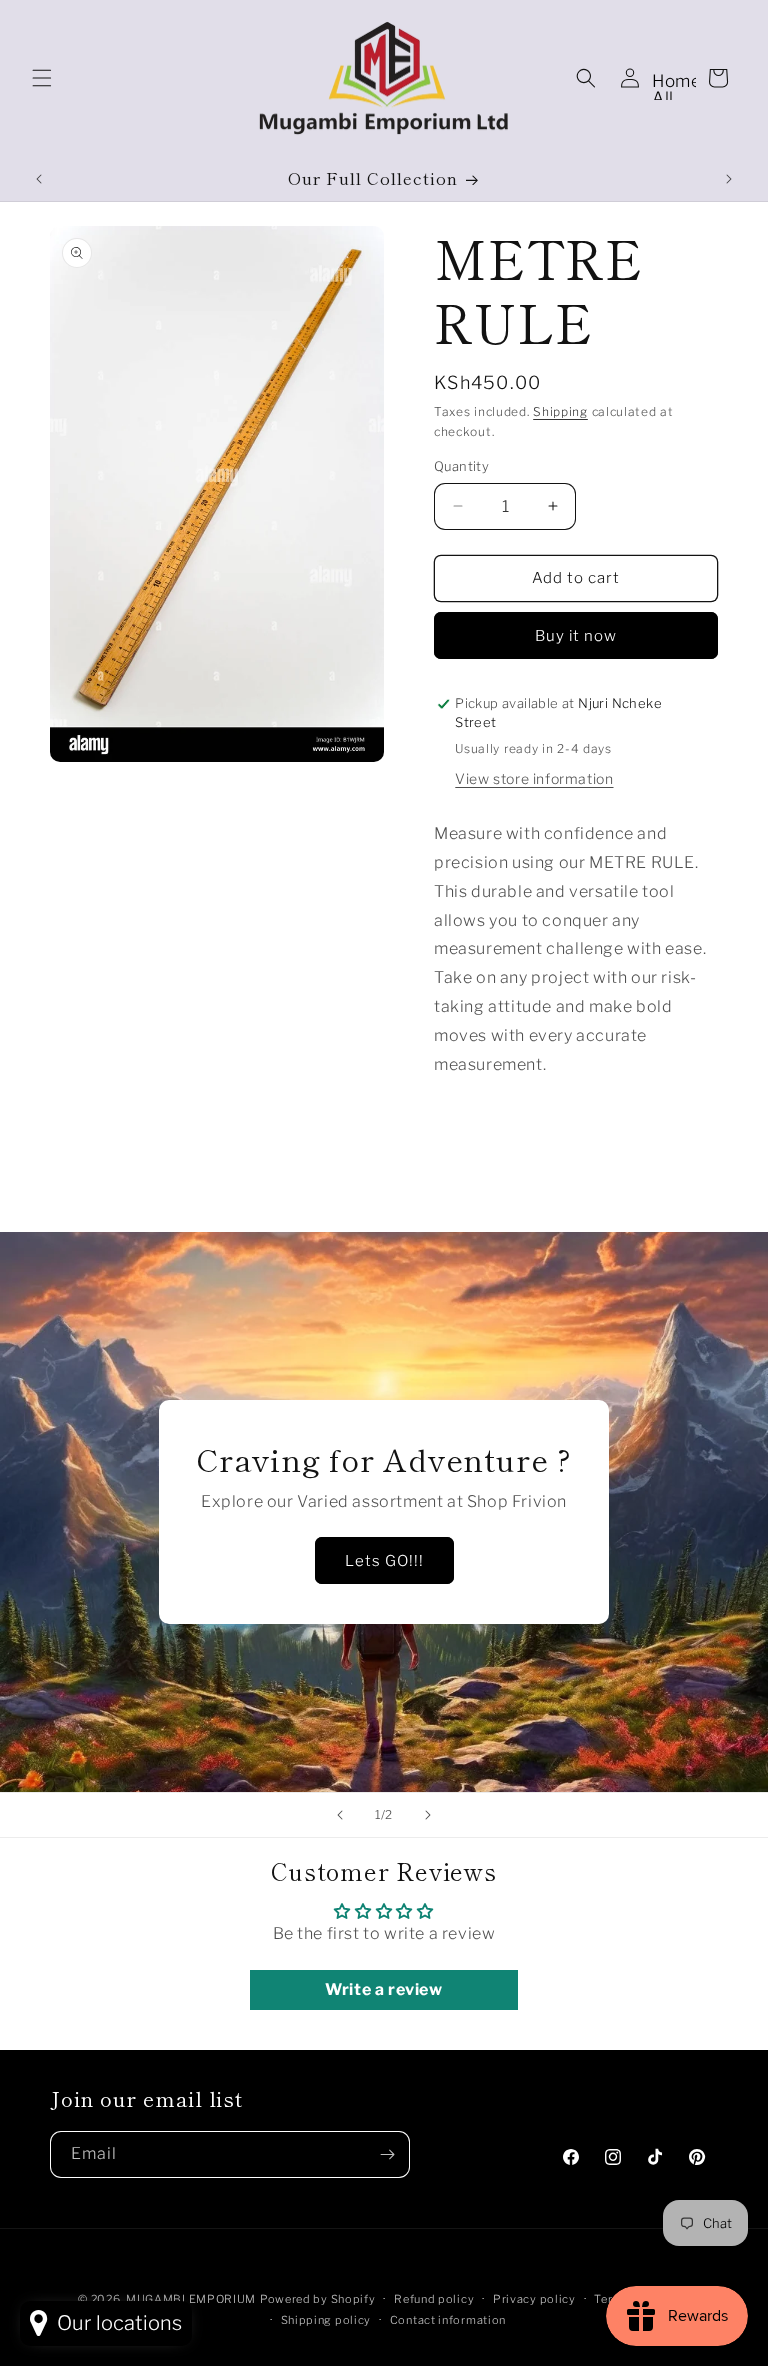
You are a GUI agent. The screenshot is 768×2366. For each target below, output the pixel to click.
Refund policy (434, 2299)
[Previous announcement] (39, 179)
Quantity (461, 466)
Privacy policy (534, 2299)
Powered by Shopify (318, 2299)
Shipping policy (326, 2320)
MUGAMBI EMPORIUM (191, 2299)
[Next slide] (428, 1815)
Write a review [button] (383, 1989)
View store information (534, 778)
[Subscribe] (387, 2154)
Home (676, 81)
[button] (42, 78)
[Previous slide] (340, 1815)
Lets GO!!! (384, 1561)
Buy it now (576, 636)
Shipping (560, 411)
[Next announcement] (729, 179)
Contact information (448, 2320)
